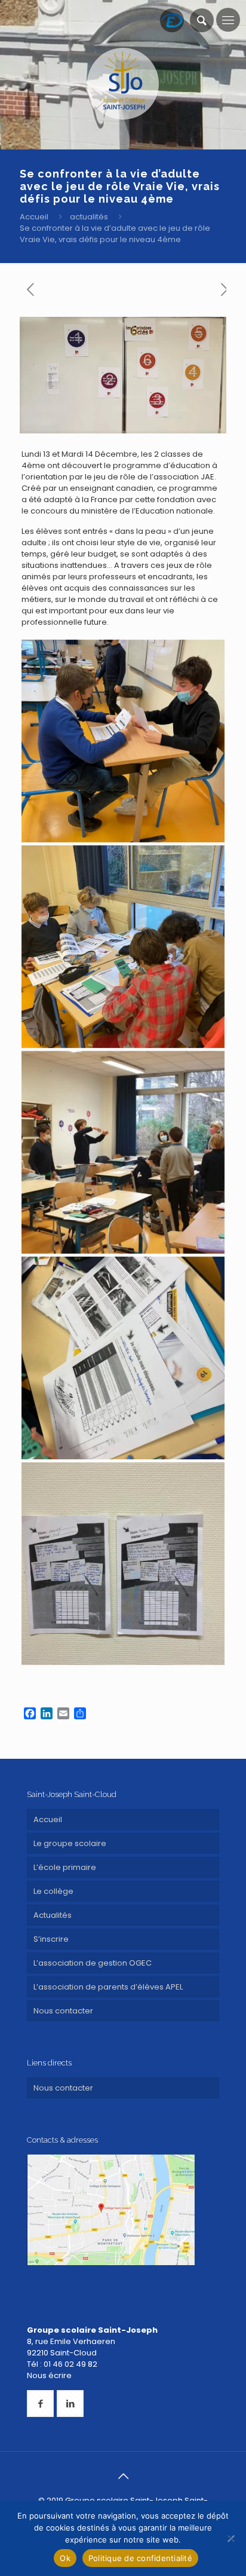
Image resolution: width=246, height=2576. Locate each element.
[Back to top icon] (123, 2476)
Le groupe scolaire (70, 1843)
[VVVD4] (123, 1358)
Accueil (34, 217)
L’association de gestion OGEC (93, 1963)
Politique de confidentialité (140, 2558)
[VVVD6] (123, 741)
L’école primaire (65, 1867)
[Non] (231, 2538)
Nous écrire (49, 2375)
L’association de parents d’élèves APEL (108, 1987)
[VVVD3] (123, 947)
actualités (89, 217)
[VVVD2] (123, 1152)
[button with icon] (40, 2404)
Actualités (53, 1915)
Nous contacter (63, 2011)
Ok (65, 2558)
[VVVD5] (123, 1564)
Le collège (53, 1891)
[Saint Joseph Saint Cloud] (123, 84)
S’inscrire (51, 1939)
